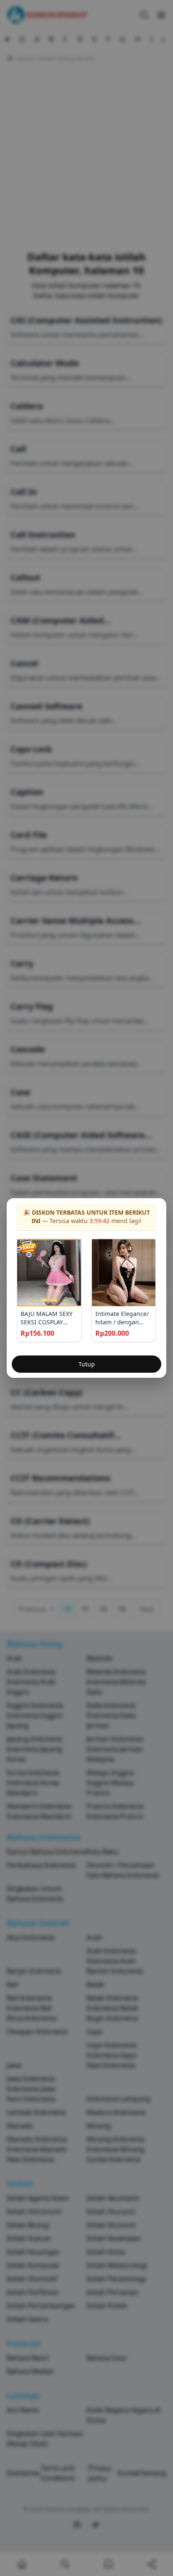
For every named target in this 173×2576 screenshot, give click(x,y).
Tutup (87, 1364)
